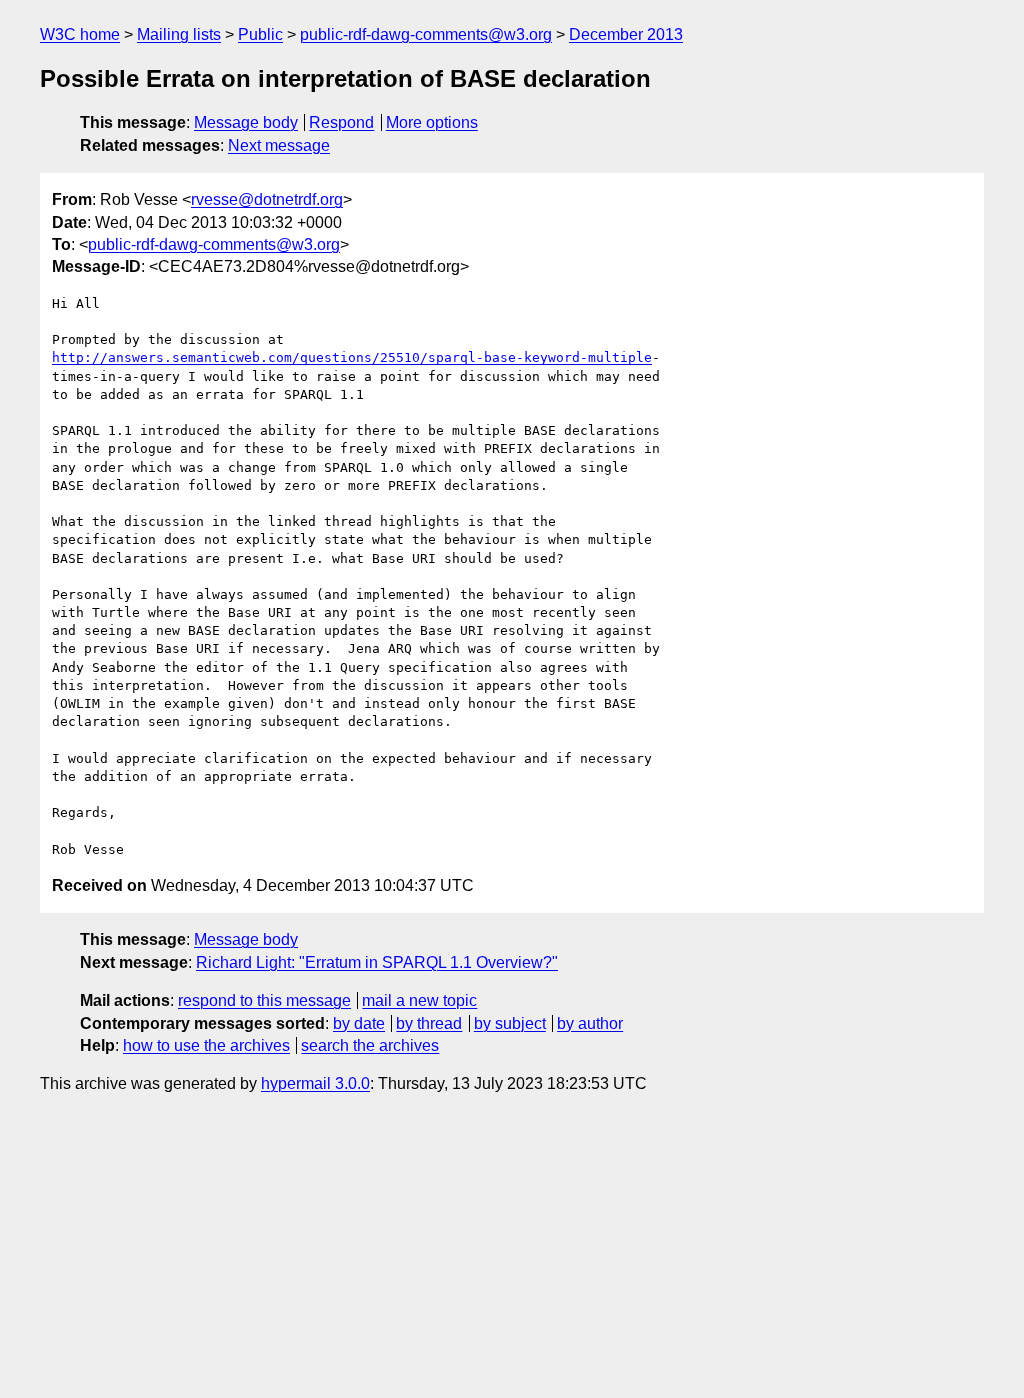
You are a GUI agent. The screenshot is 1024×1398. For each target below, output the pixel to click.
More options (432, 122)
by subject (510, 1023)
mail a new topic (419, 1000)
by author (590, 1023)
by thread (429, 1023)
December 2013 (626, 34)
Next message (279, 145)
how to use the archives (206, 1045)
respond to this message (264, 1000)
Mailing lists (179, 34)
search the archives (370, 1045)
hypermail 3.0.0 (315, 1083)
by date (359, 1023)
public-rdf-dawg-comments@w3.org (426, 34)
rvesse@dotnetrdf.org (267, 199)
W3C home (80, 34)
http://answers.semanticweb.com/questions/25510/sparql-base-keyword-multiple (352, 357)
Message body (246, 122)
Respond (341, 122)
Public (260, 34)
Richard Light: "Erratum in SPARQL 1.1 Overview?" (377, 962)
